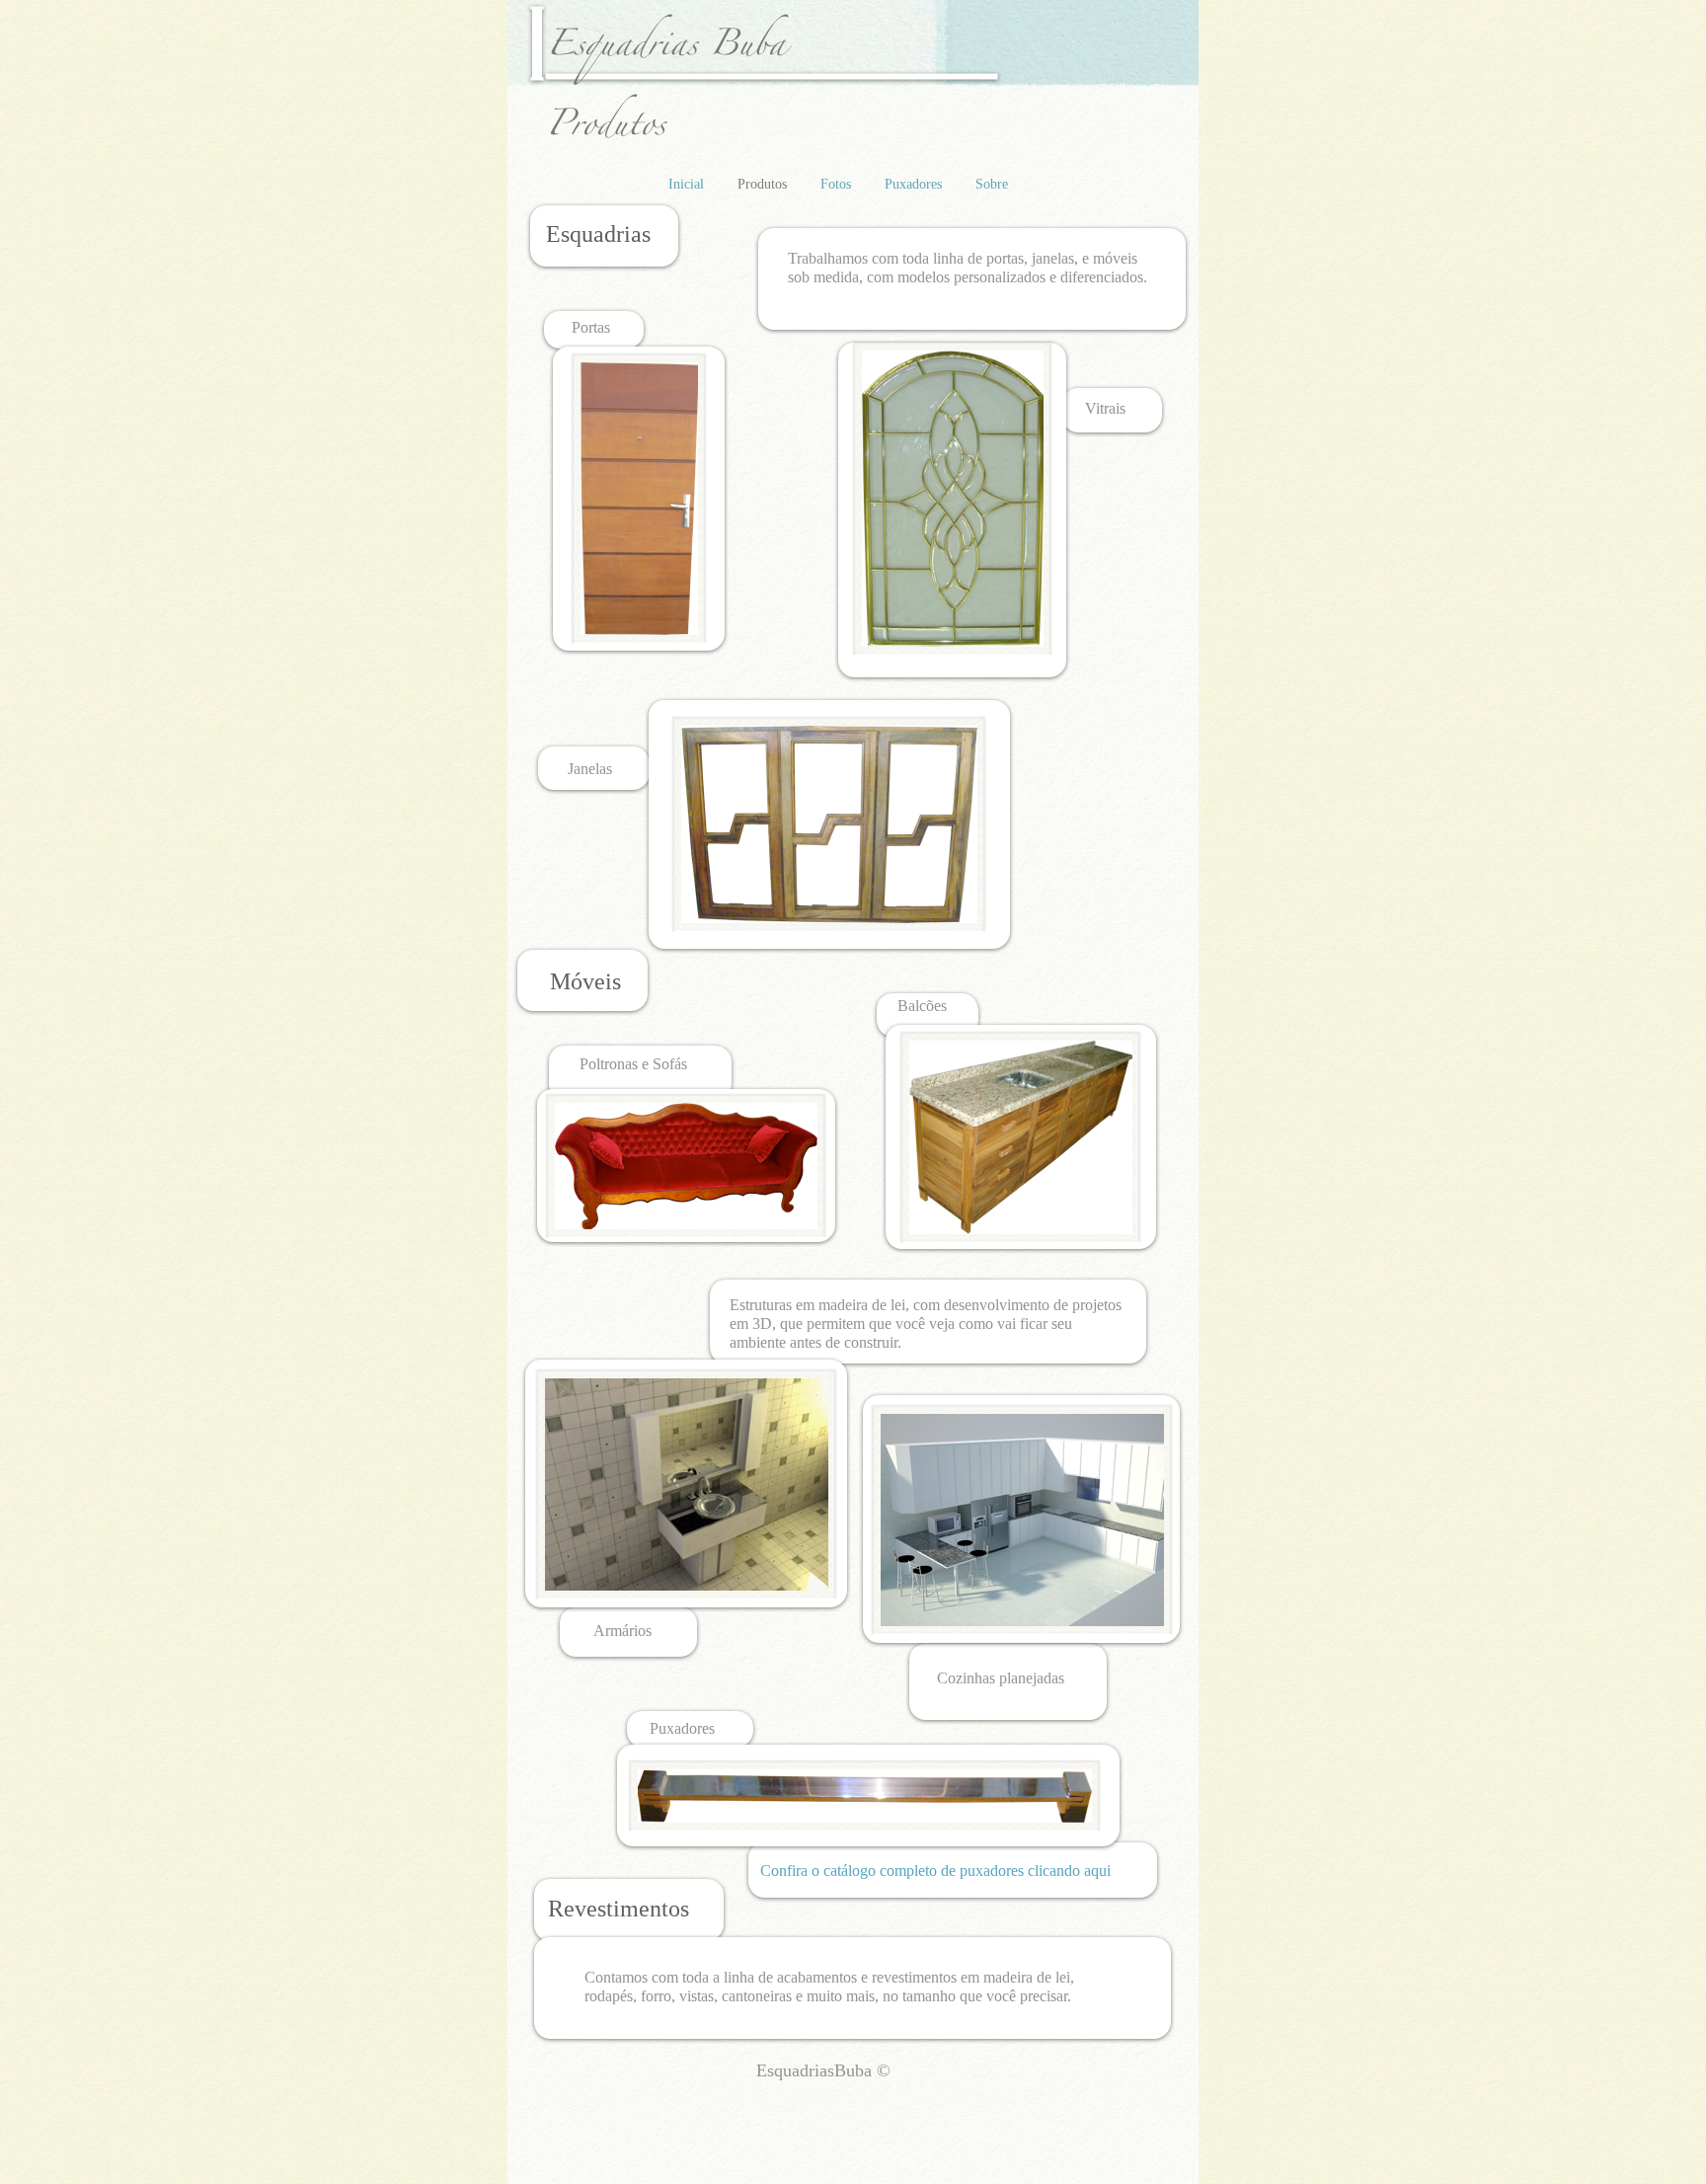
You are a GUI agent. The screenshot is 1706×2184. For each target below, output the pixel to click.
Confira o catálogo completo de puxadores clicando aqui (935, 1871)
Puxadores (915, 184)
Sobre (992, 184)
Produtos (764, 184)
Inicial (688, 184)
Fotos (838, 184)
